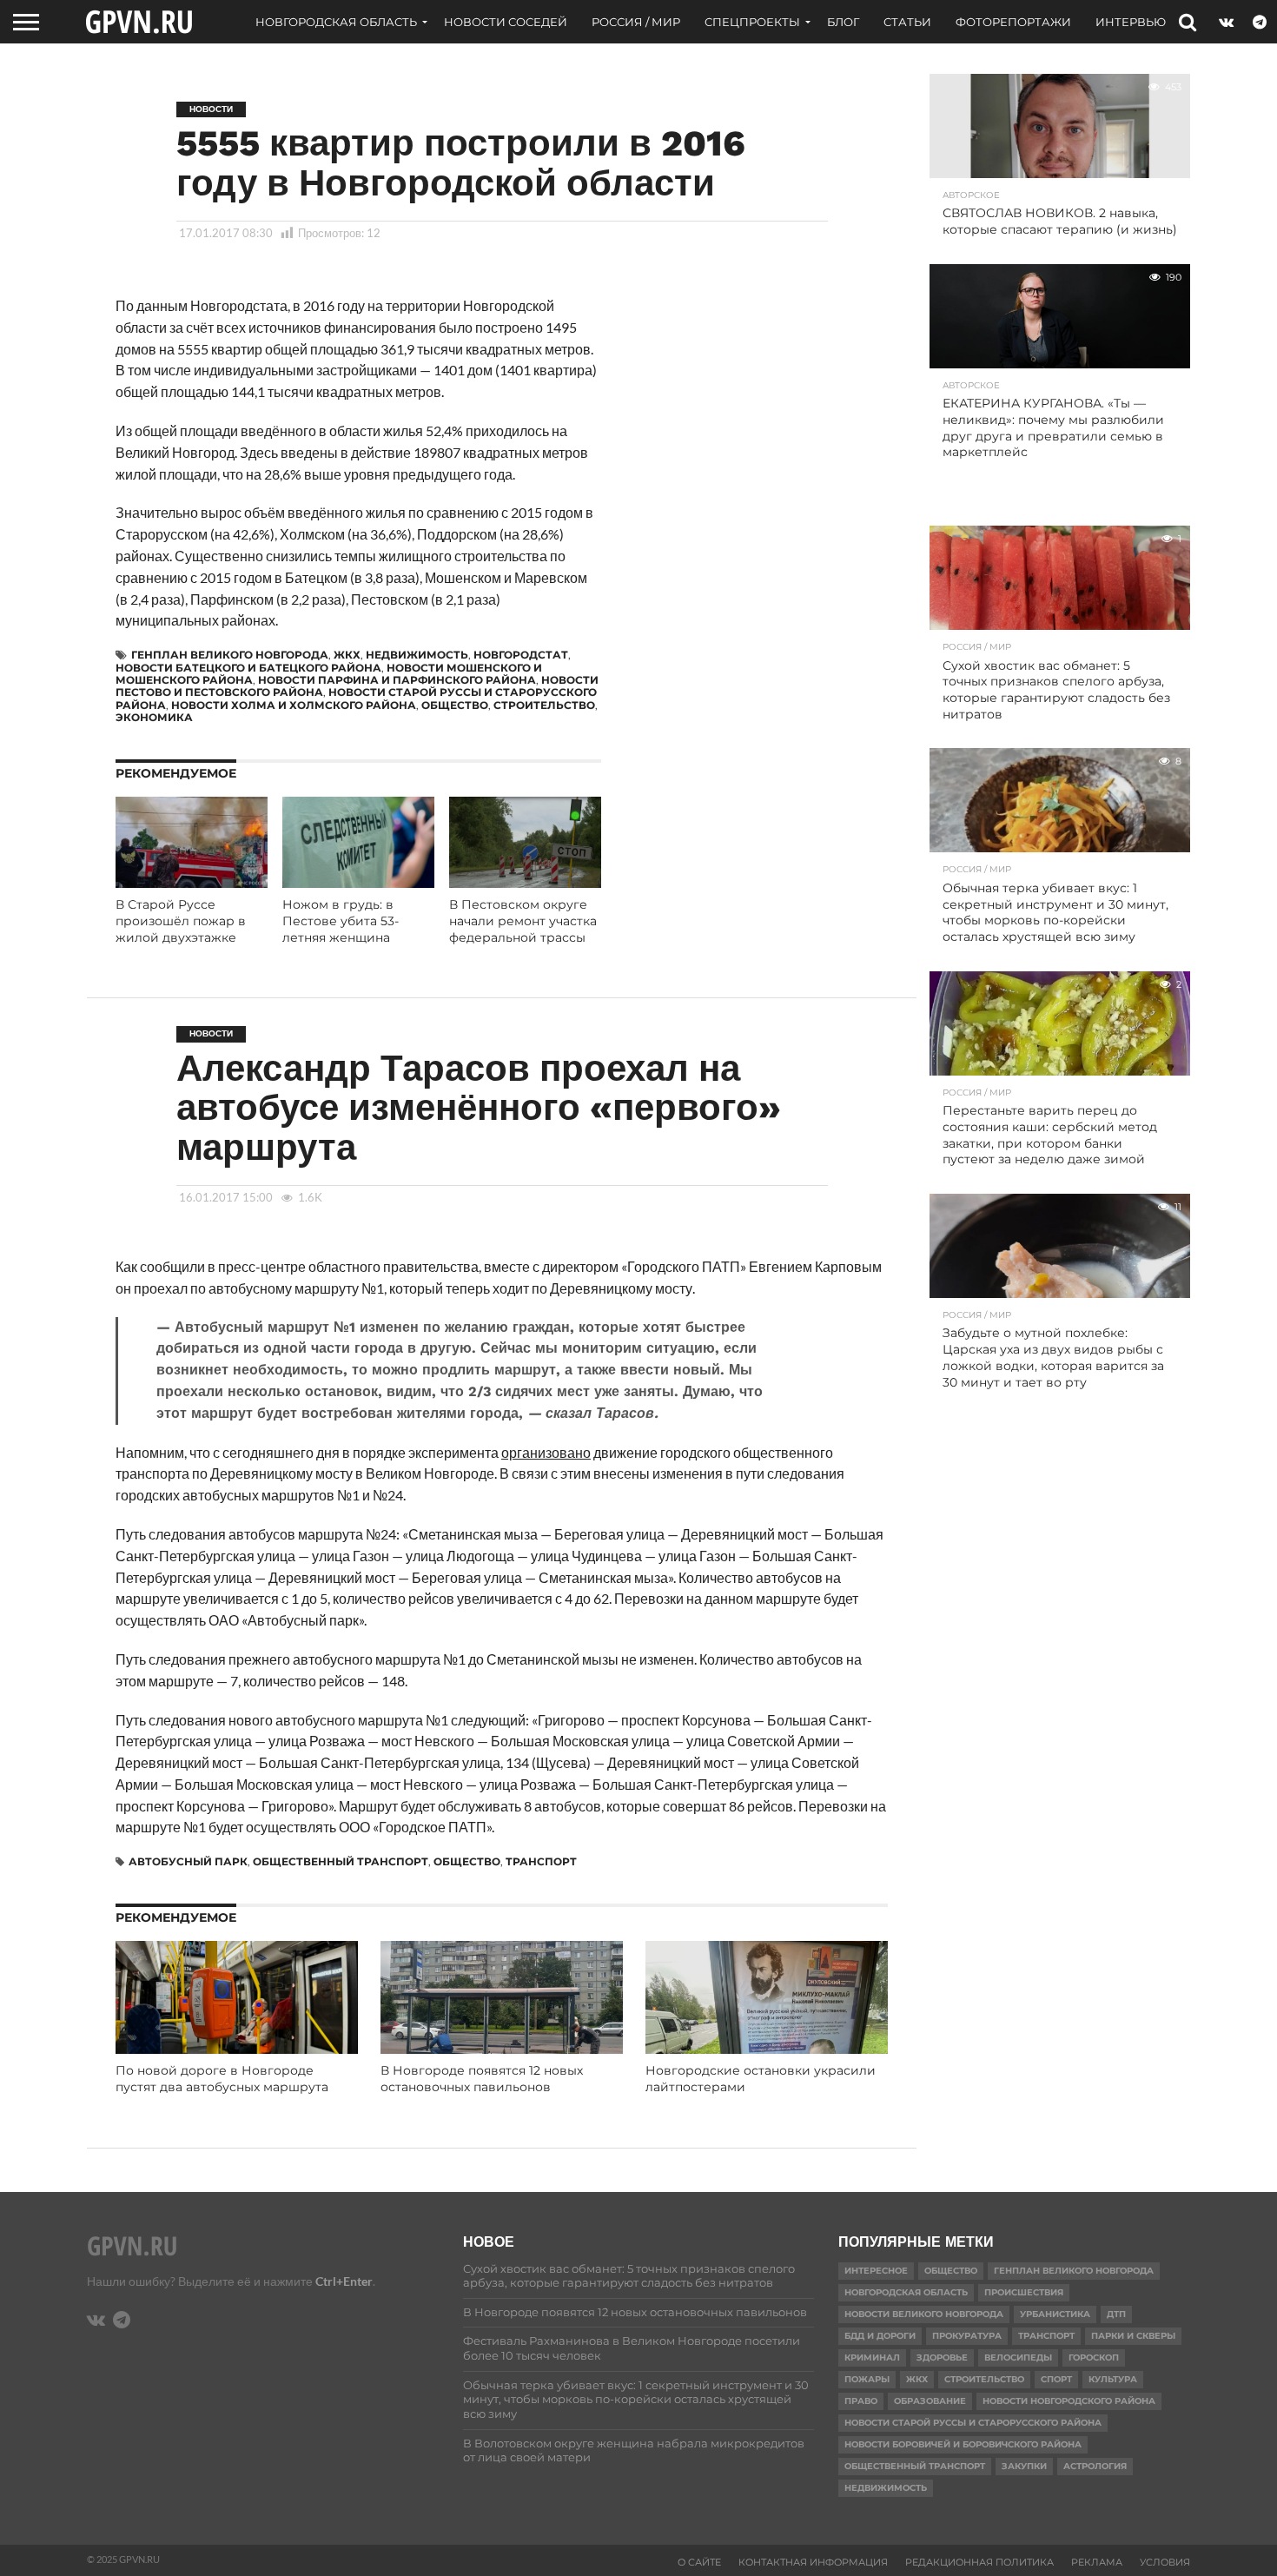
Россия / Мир (636, 22)
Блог (843, 22)
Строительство (544, 705)
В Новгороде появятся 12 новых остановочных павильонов (482, 2079)
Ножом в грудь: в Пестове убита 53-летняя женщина (341, 920)
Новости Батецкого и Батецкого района (248, 668)
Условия (1165, 2562)
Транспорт (541, 1861)
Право (861, 2401)
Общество (455, 705)
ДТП (1116, 2314)
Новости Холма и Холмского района (294, 705)
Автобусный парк (188, 1861)
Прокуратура (967, 2336)
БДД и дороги (880, 2336)
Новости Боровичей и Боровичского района (963, 2444)
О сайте (699, 2562)
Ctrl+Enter (344, 2281)
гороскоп (1094, 2357)
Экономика (154, 717)
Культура (1113, 2379)
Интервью (1131, 22)
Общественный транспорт (341, 1861)
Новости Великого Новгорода (924, 2314)
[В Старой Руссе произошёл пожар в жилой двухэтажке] (192, 882)
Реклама (1097, 2562)
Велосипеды (1018, 2357)
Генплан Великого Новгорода (230, 655)
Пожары (867, 2379)
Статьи (907, 22)
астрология (1095, 2466)
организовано (546, 1452)
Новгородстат (521, 655)
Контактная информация (813, 2562)
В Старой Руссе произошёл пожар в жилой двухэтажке (181, 920)
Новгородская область (336, 22)
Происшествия (1024, 2292)
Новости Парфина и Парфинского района (397, 680)
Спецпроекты (752, 22)
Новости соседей (506, 22)
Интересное (876, 2271)
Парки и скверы (1133, 2336)
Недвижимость (417, 655)
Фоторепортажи (1013, 22)
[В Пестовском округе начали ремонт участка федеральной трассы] (525, 882)
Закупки (1024, 2466)
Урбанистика (1055, 2314)
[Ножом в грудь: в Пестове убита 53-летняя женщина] (358, 882)
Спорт (1056, 2379)
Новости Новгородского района (1069, 2401)
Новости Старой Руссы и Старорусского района (973, 2423)
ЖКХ (347, 655)
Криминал (872, 2357)
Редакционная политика (979, 2562)
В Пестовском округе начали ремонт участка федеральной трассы (523, 920)
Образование (930, 2401)
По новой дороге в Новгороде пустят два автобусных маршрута (222, 2079)
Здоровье (942, 2357)
